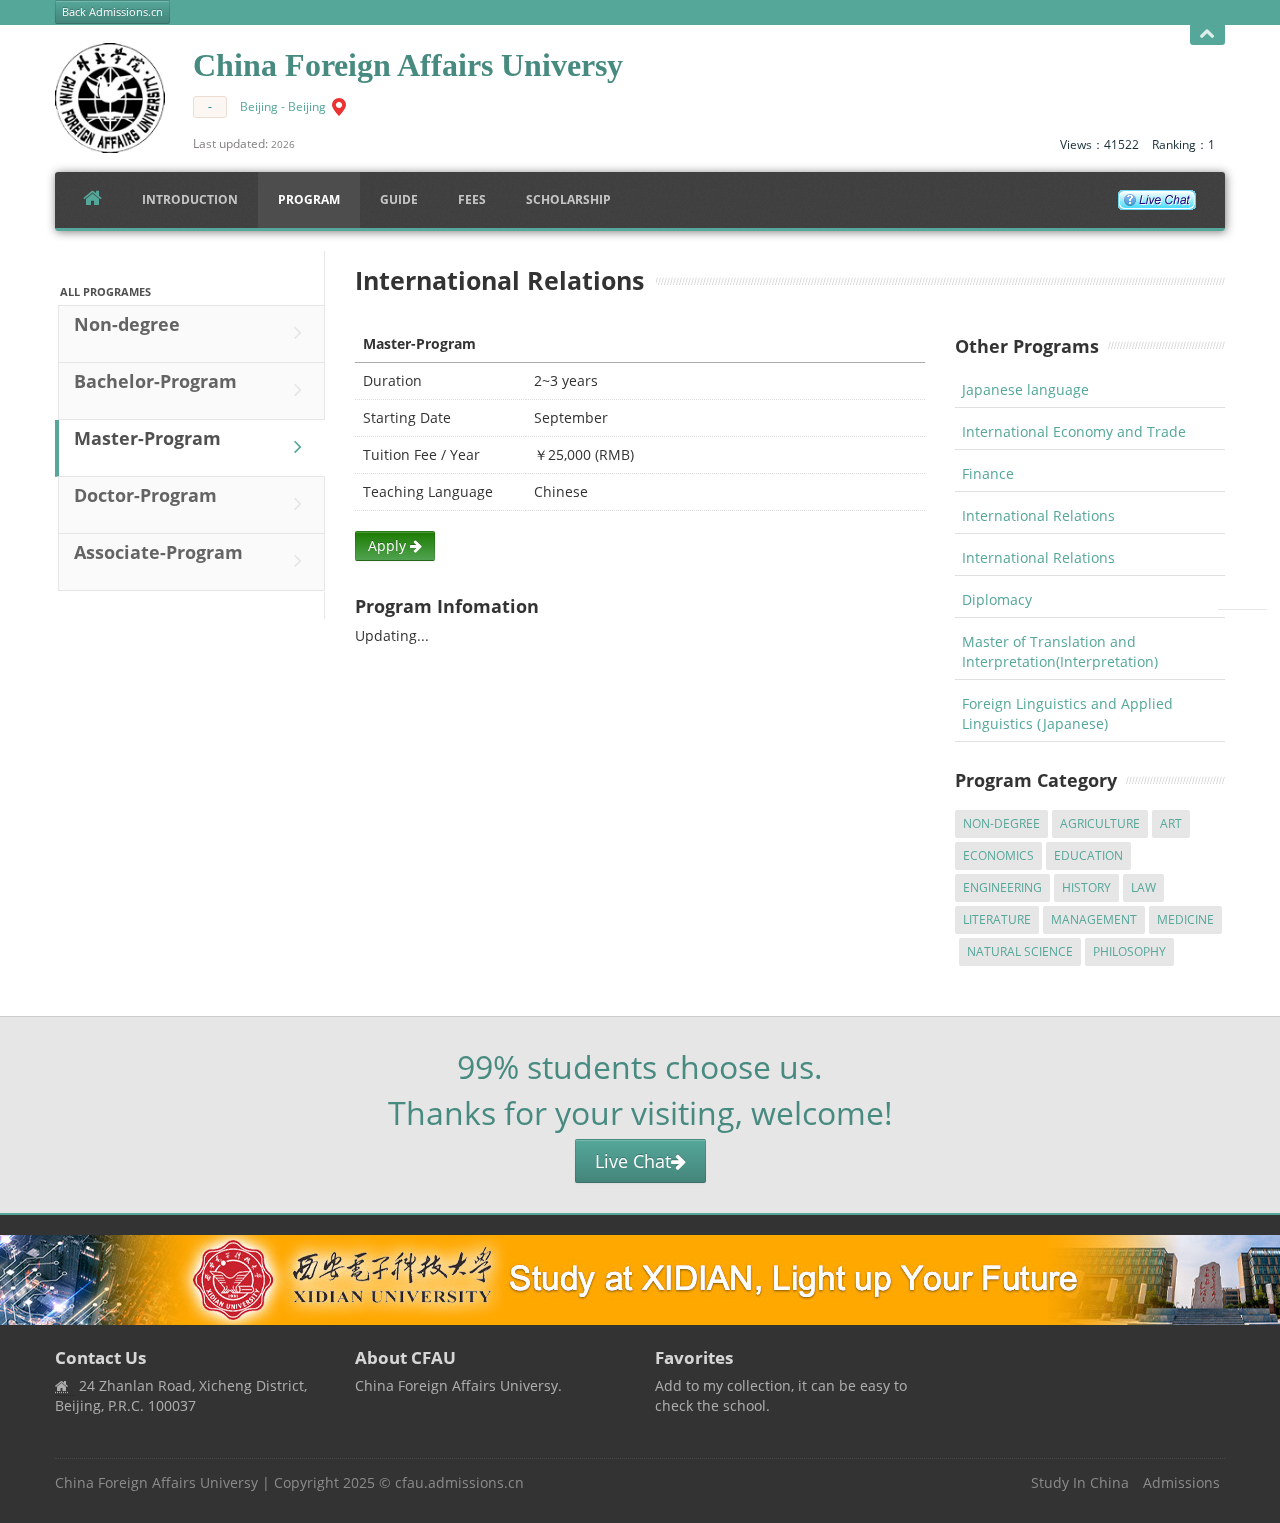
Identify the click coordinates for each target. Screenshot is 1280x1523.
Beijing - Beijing (283, 106)
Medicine (1185, 919)
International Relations (1038, 515)
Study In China (1080, 1482)
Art (1171, 823)
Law (1143, 887)
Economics (998, 855)
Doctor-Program (145, 495)
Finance (988, 473)
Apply (389, 545)
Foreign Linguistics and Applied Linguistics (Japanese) (1067, 713)
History (1086, 887)
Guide (399, 199)
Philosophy (1129, 951)
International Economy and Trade (1074, 431)
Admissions (1181, 1482)
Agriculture (1100, 823)
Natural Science (1020, 951)
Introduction (190, 199)
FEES (472, 199)
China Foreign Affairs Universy (156, 1482)
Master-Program (147, 438)
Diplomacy (997, 599)
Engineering (1002, 887)
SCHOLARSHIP (568, 199)
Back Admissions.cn (112, 12)
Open (1207, 35)
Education (1088, 855)
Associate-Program (158, 552)
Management (1094, 919)
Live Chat (633, 1161)
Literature (997, 919)
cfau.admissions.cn (459, 1482)
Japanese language (1025, 389)
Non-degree (127, 324)
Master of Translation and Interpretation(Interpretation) (1060, 651)
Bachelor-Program (155, 381)
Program (309, 199)
